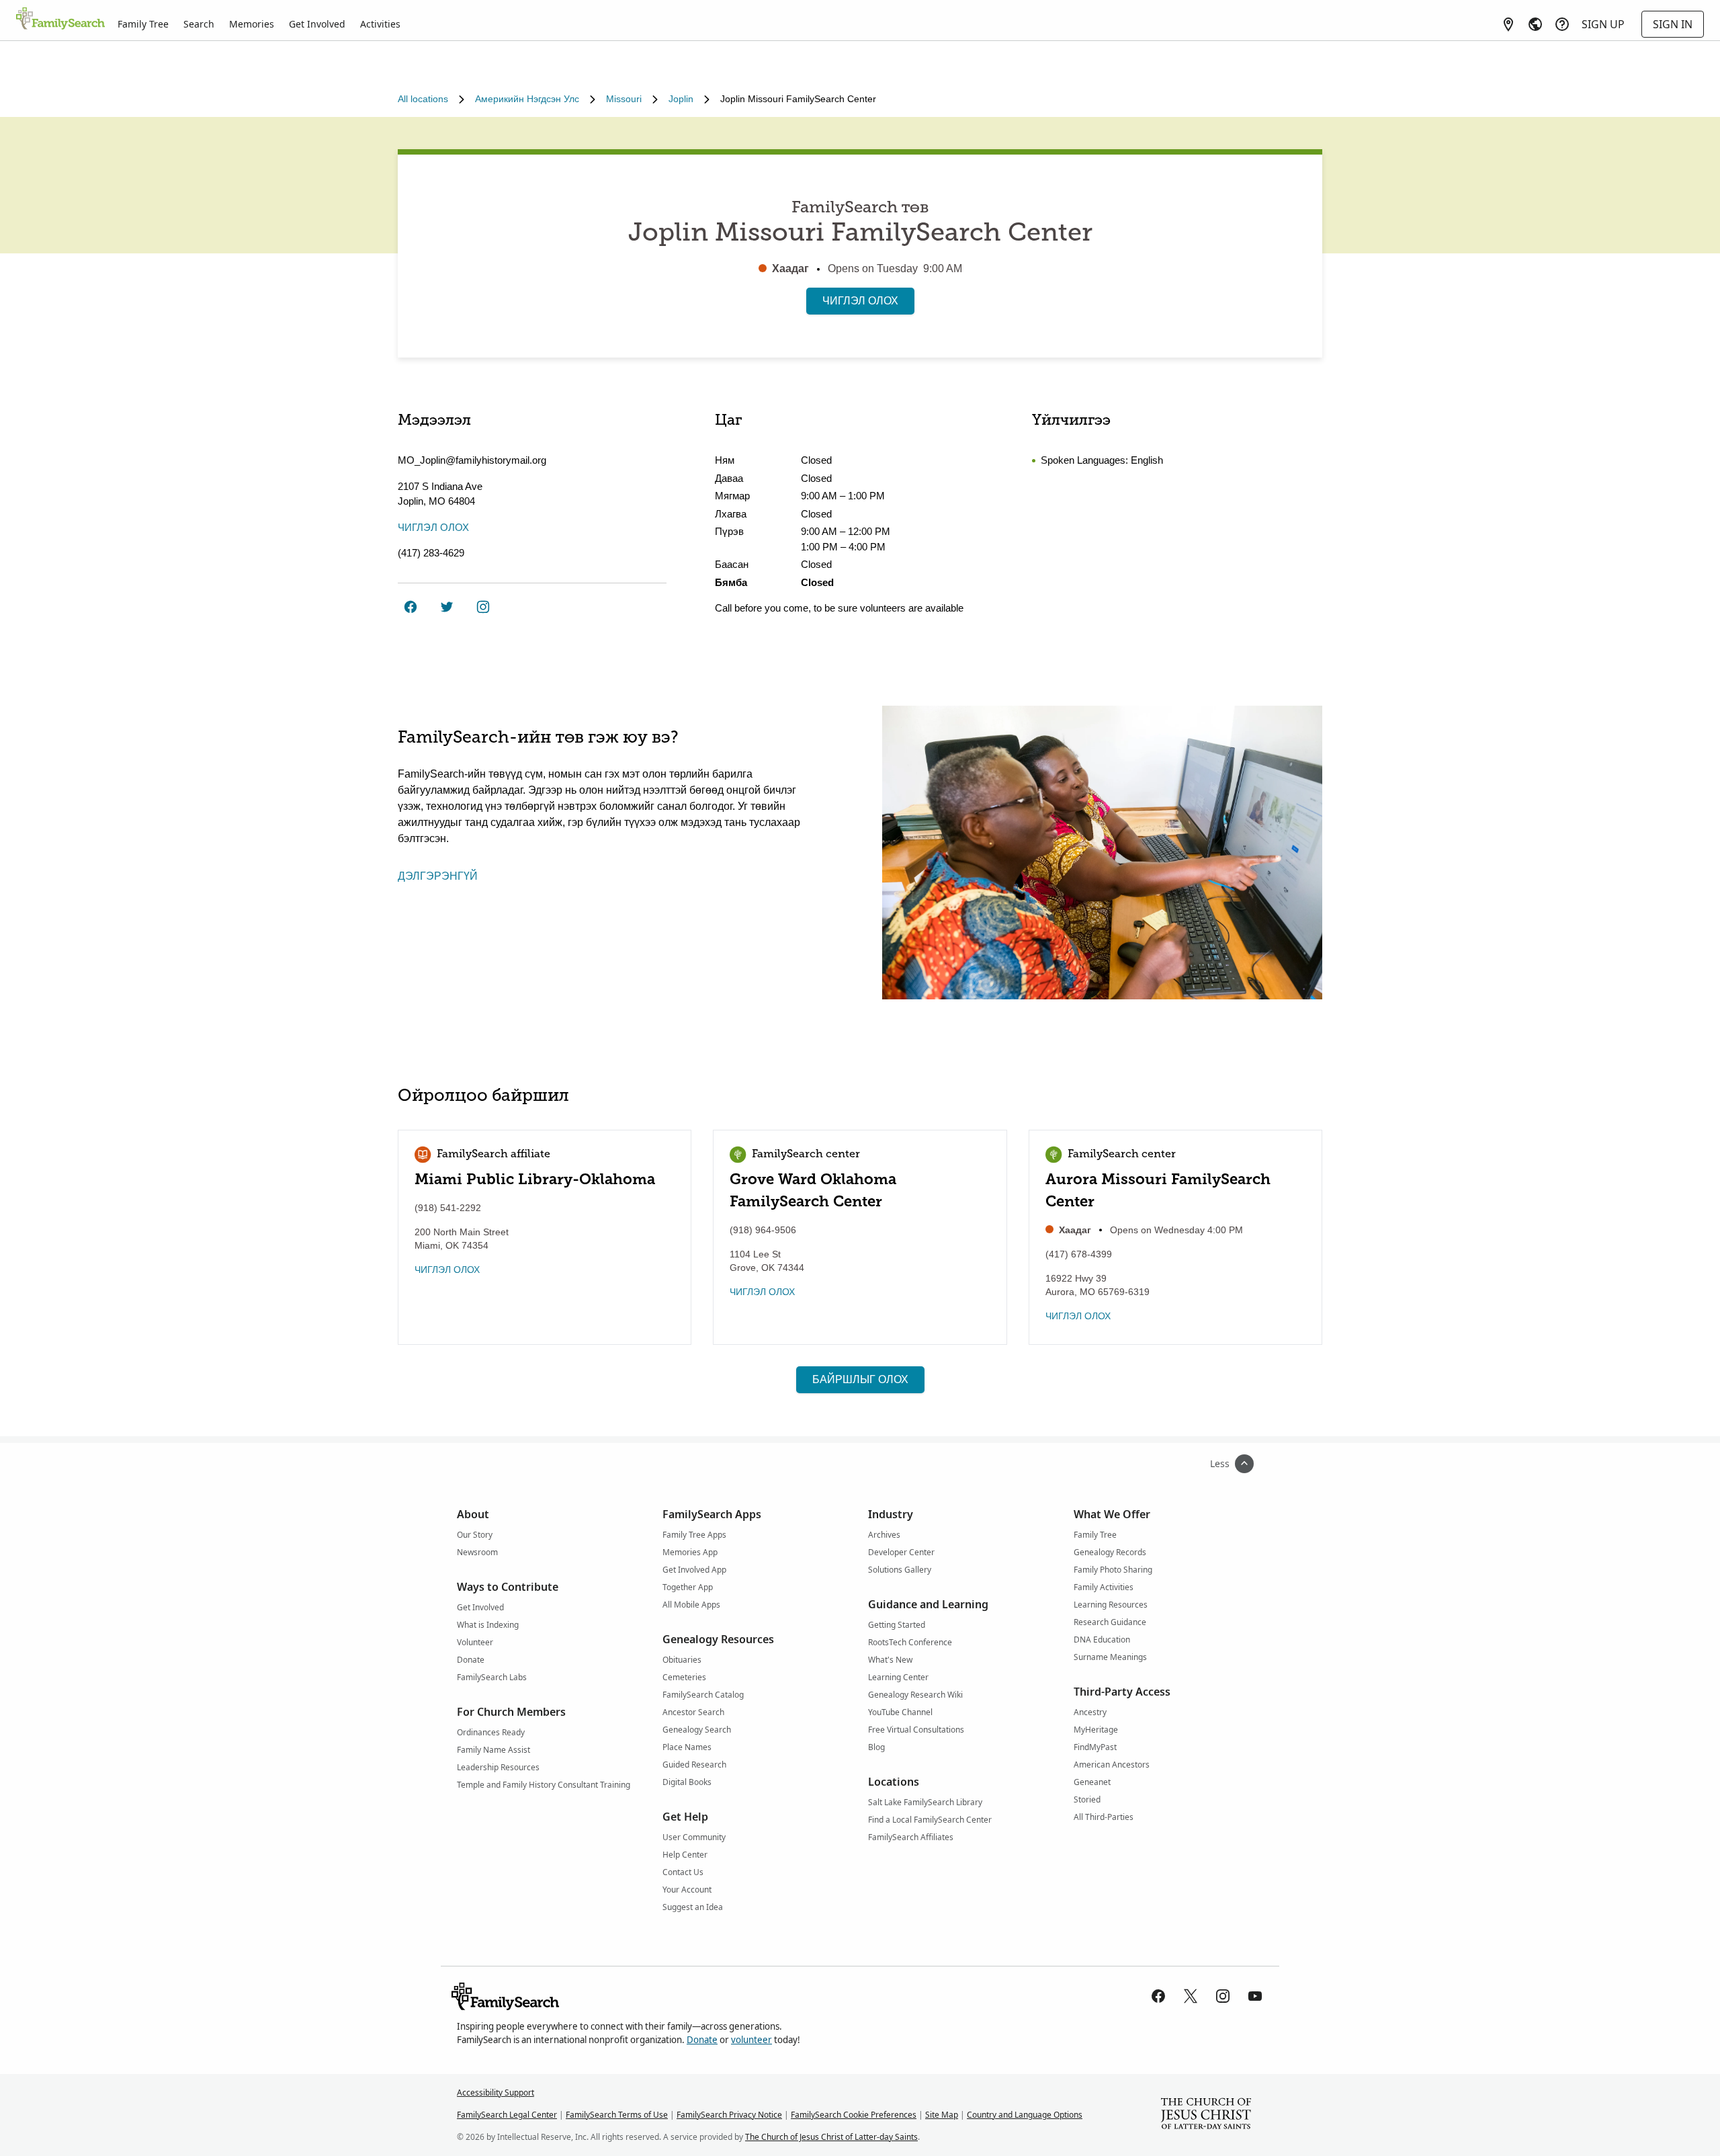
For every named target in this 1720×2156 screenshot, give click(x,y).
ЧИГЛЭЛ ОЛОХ (860, 301)
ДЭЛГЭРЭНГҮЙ (438, 876)
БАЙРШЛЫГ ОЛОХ (860, 1379)
